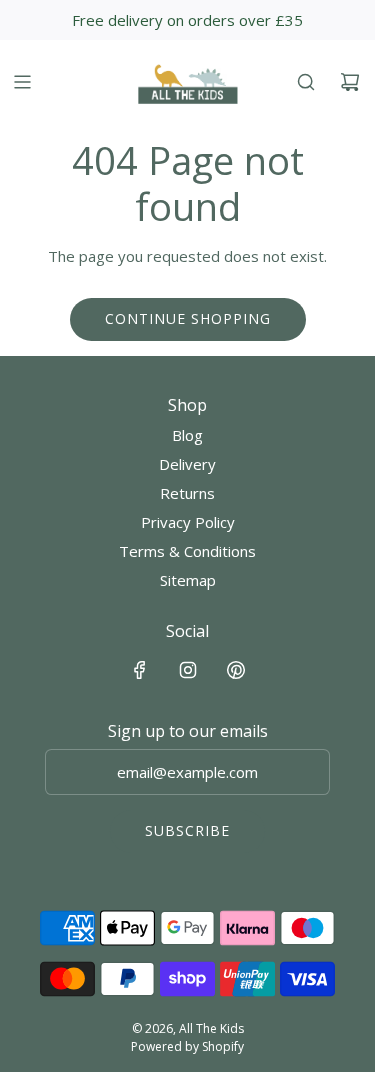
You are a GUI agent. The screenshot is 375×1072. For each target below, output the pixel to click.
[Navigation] (22, 82)
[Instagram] (188, 670)
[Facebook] (140, 670)
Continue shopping (188, 318)
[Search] (306, 82)
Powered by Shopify (187, 1046)
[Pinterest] (236, 670)
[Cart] (350, 82)
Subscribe (187, 830)
